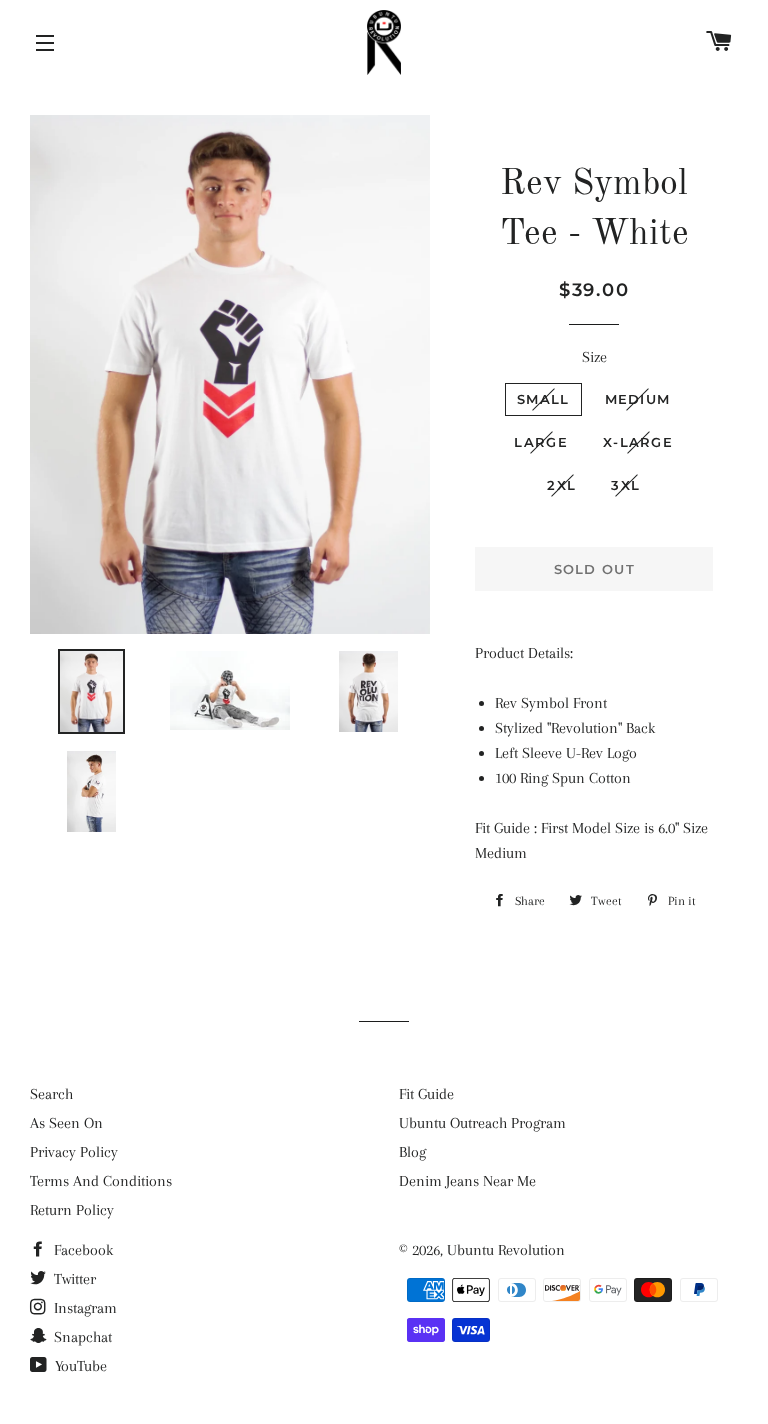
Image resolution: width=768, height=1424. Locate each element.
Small (543, 399)
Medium (638, 399)
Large (541, 442)
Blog (412, 1152)
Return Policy (72, 1210)
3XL (625, 485)
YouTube (79, 1366)
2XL (561, 485)
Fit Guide (426, 1094)
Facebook (81, 1250)
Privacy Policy (74, 1152)
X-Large (638, 442)
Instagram (83, 1308)
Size (594, 357)
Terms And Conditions (101, 1181)
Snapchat (81, 1337)
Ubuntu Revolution (506, 1250)
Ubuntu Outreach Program (482, 1123)
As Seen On (66, 1123)
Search (51, 1094)
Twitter (73, 1279)
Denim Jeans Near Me (467, 1181)
